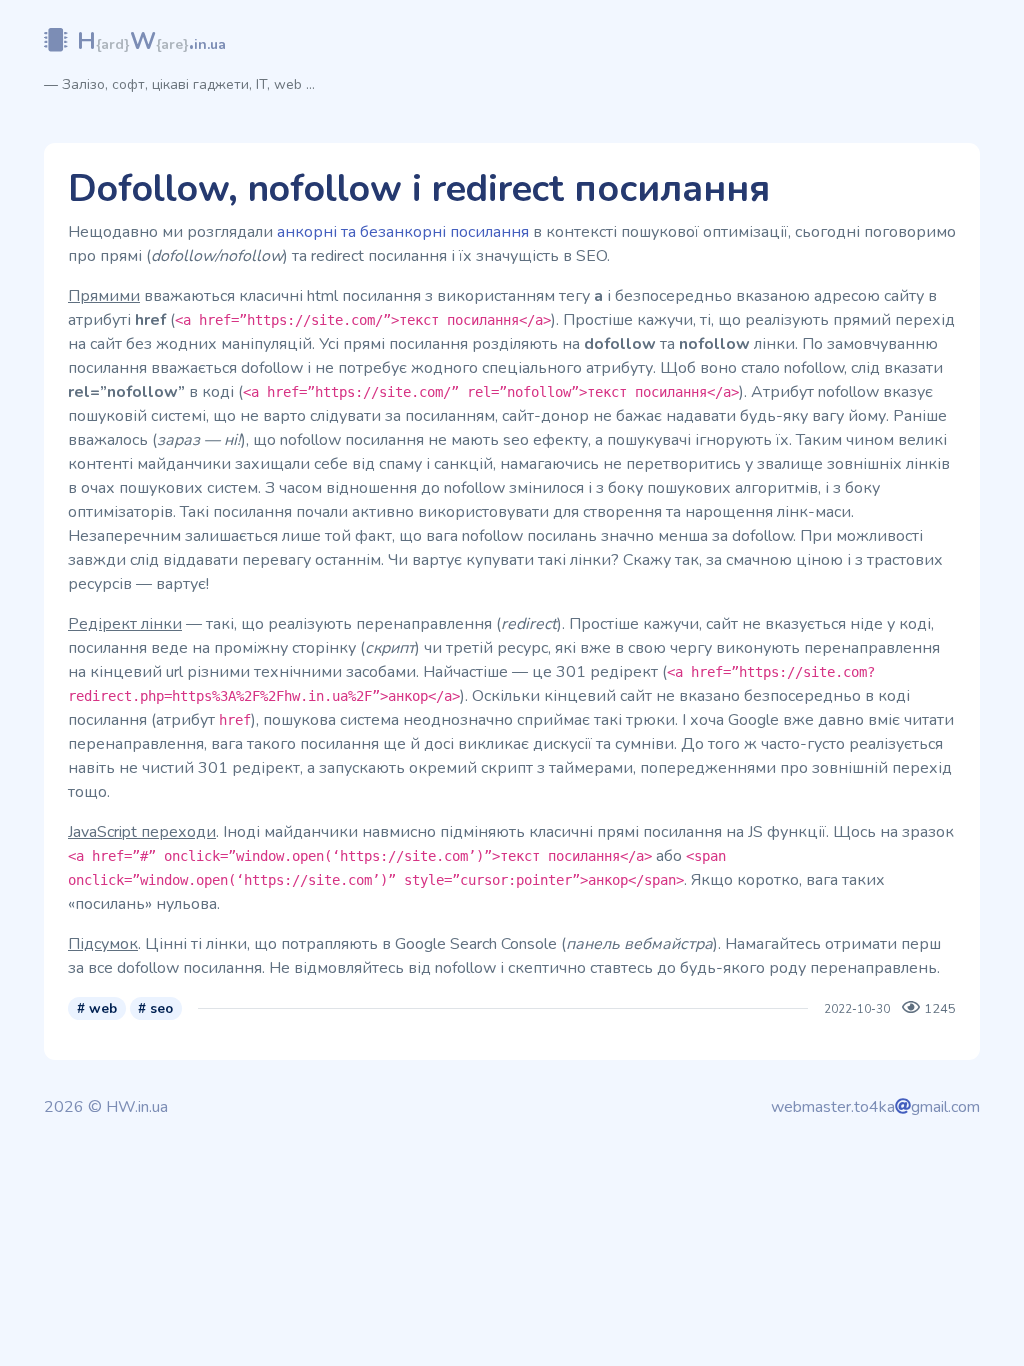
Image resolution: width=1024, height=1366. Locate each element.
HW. (151, 41)
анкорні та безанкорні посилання (403, 232)
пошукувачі (649, 440)
